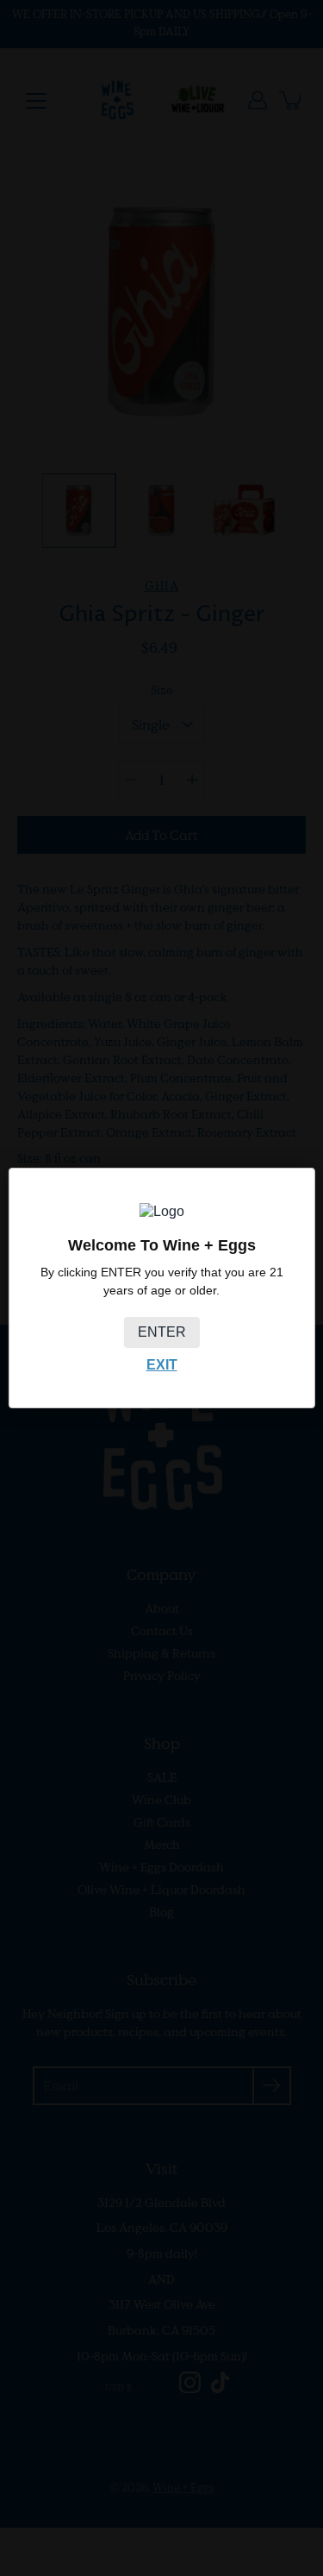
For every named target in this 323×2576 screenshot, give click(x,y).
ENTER (162, 1332)
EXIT (162, 1365)
